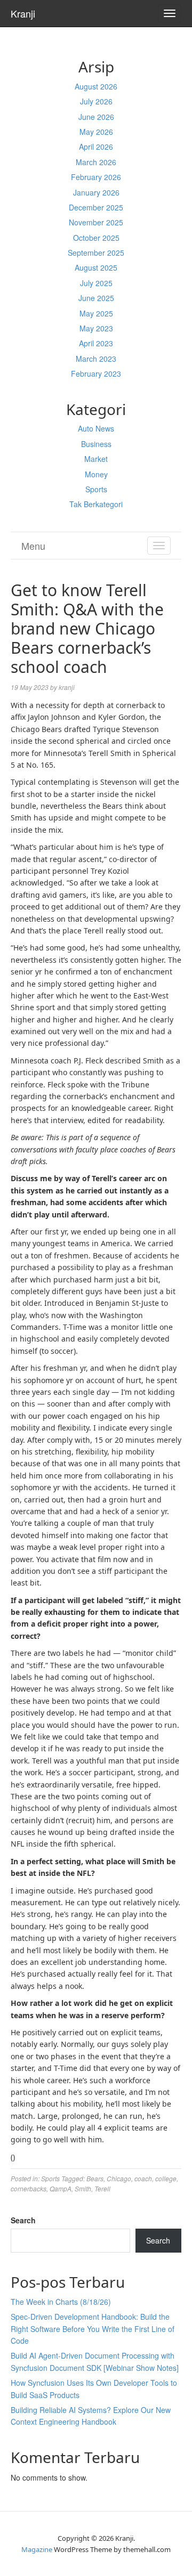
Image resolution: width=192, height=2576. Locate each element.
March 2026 (96, 162)
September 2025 (96, 253)
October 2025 (96, 238)
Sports (96, 489)
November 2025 (96, 222)
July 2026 (96, 101)
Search (23, 2220)
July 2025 (96, 283)
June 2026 (96, 117)
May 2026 (96, 132)
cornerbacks (29, 2188)
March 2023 (96, 359)
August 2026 (96, 86)
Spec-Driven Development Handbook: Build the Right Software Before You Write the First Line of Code (93, 2329)
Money (96, 474)
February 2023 (96, 373)
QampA (61, 2188)
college (166, 2178)
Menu (33, 546)
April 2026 (96, 147)
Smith (83, 2188)
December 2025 (96, 207)
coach (143, 2178)
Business (96, 444)
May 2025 (96, 313)
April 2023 (96, 343)
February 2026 (96, 177)
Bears (95, 2178)
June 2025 (96, 298)
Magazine (37, 2549)
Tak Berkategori (96, 504)
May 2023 (96, 328)
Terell (102, 2188)
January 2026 (96, 192)
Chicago (119, 2178)
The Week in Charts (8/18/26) (61, 2302)
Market (96, 459)
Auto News (96, 428)
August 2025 (96, 267)
